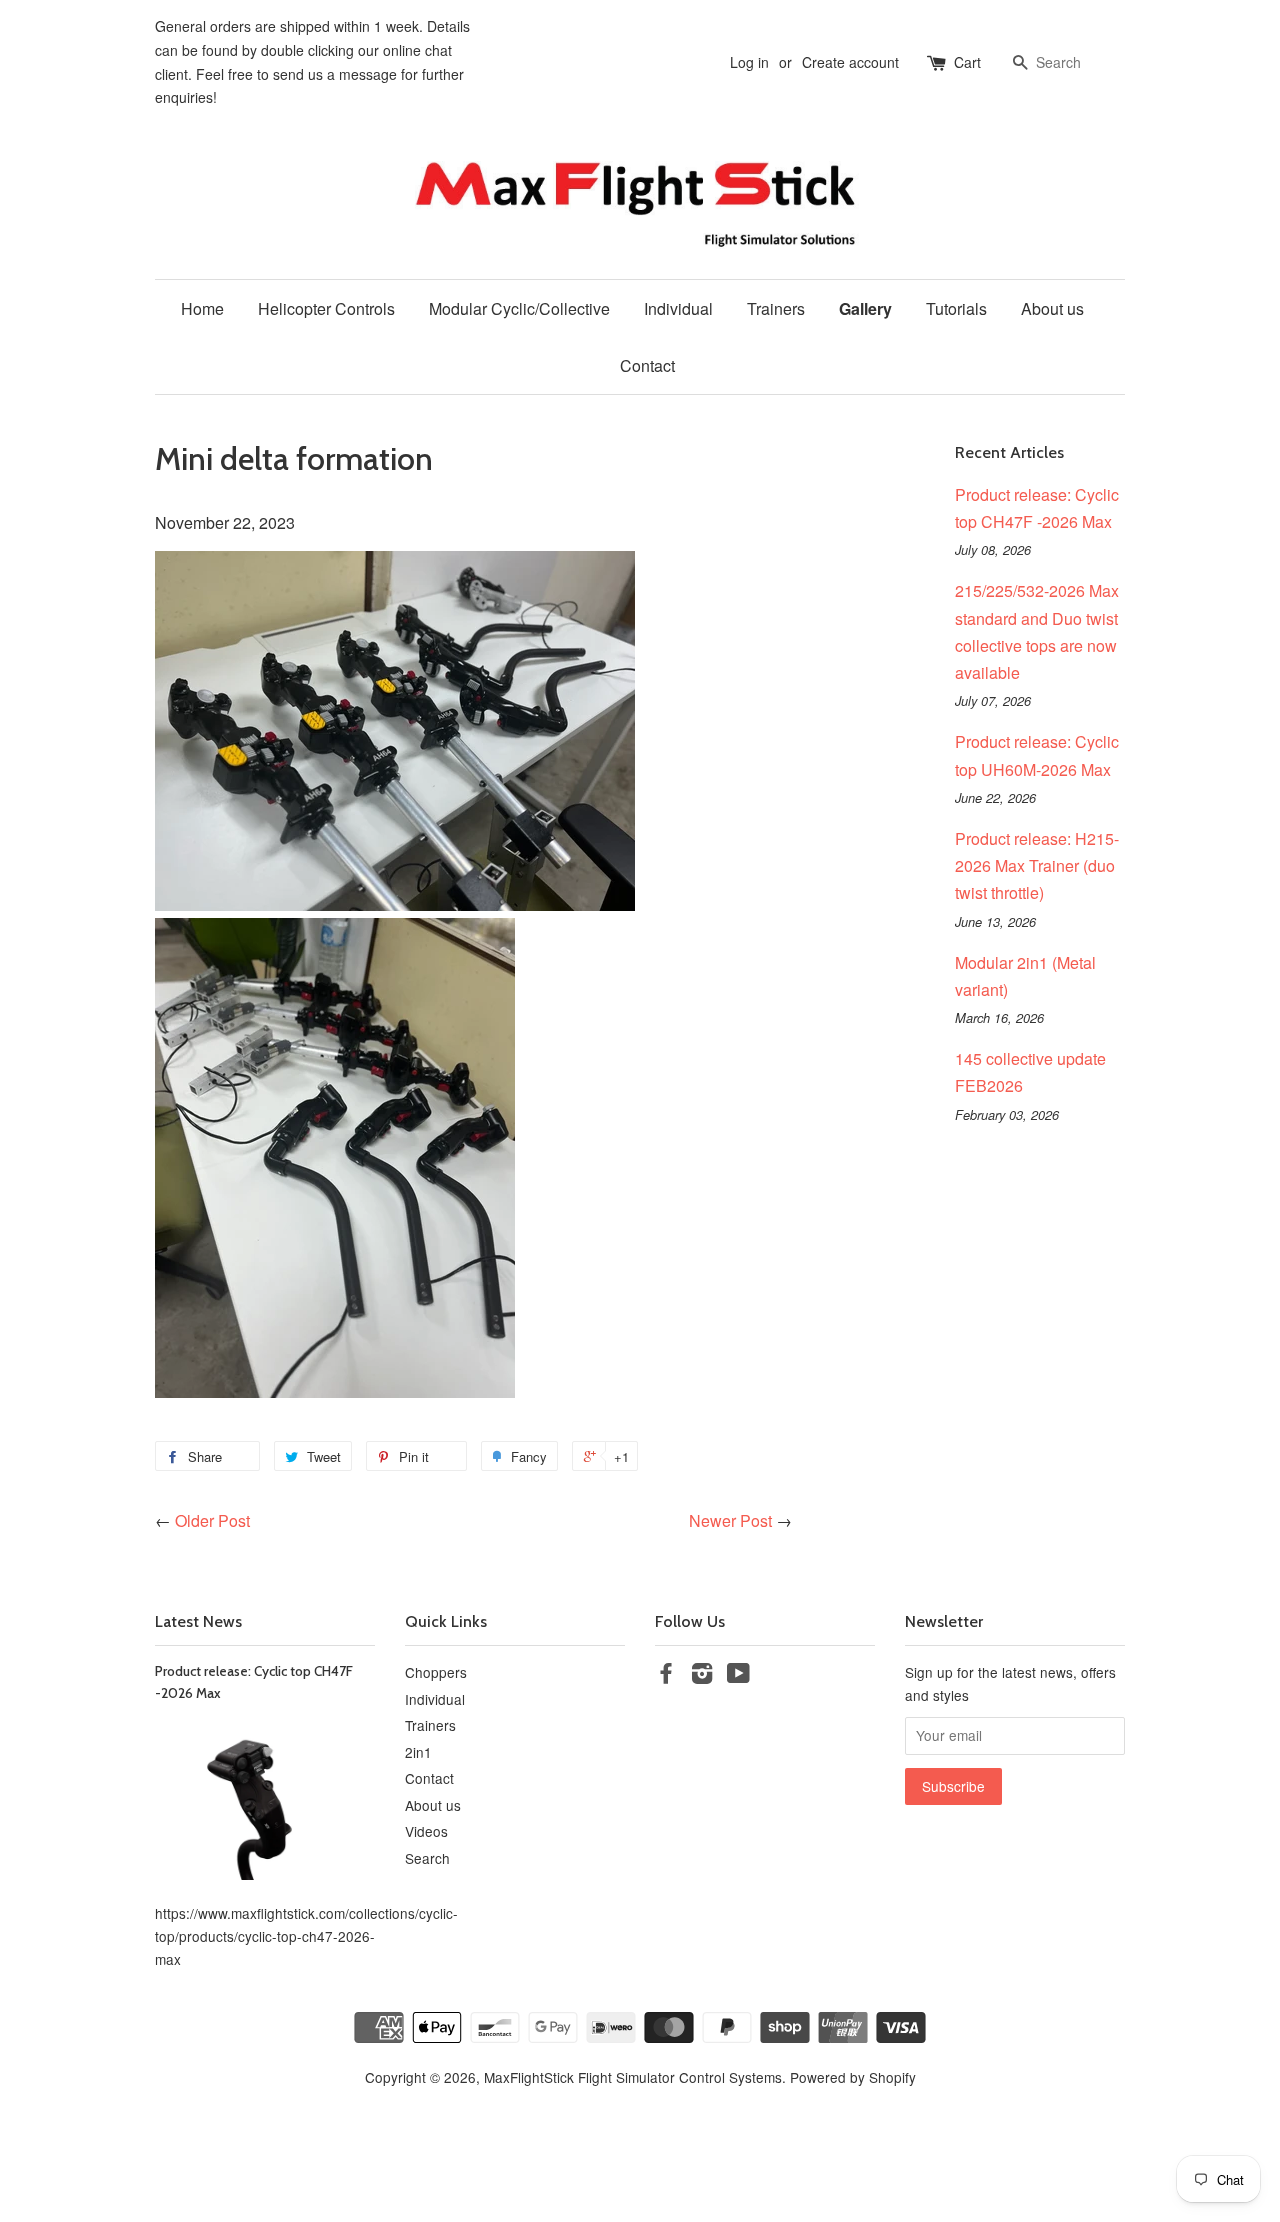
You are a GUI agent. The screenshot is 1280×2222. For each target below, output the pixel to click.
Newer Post (730, 1520)
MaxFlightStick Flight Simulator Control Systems (633, 2077)
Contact (647, 365)
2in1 (418, 1752)
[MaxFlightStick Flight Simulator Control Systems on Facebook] (666, 1676)
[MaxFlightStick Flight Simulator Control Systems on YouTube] (738, 1676)
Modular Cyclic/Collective (519, 308)
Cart (967, 62)
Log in (749, 62)
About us (1052, 308)
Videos (426, 1831)
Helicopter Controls (326, 308)
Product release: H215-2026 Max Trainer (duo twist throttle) (1037, 865)
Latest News (198, 1621)
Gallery (865, 308)
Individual (678, 308)
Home (202, 308)
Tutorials (956, 308)
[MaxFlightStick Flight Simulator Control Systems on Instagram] (702, 1676)
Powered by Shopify (853, 2077)
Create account (850, 62)
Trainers (776, 308)
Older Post (212, 1520)
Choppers (436, 1672)
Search (427, 1858)
